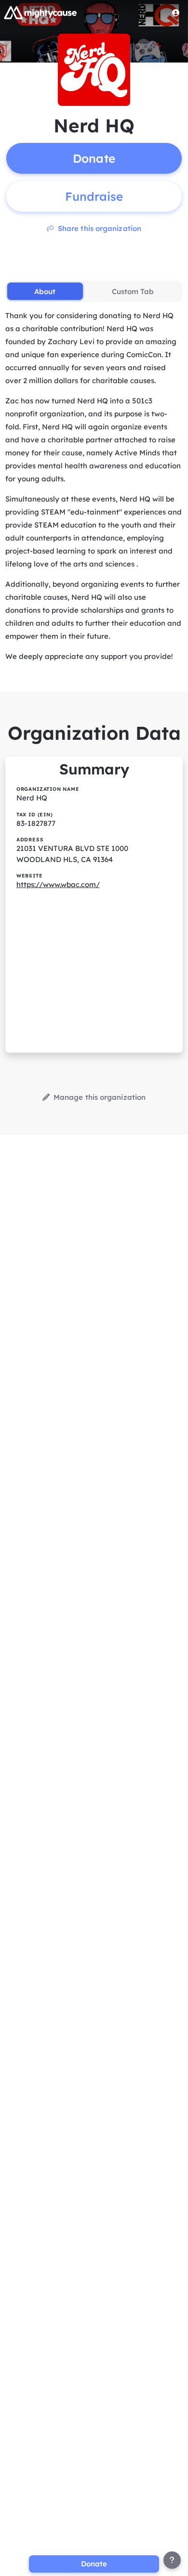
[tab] (45, 291)
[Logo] (40, 13)
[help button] (172, 2560)
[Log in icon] (176, 13)
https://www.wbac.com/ (58, 884)
